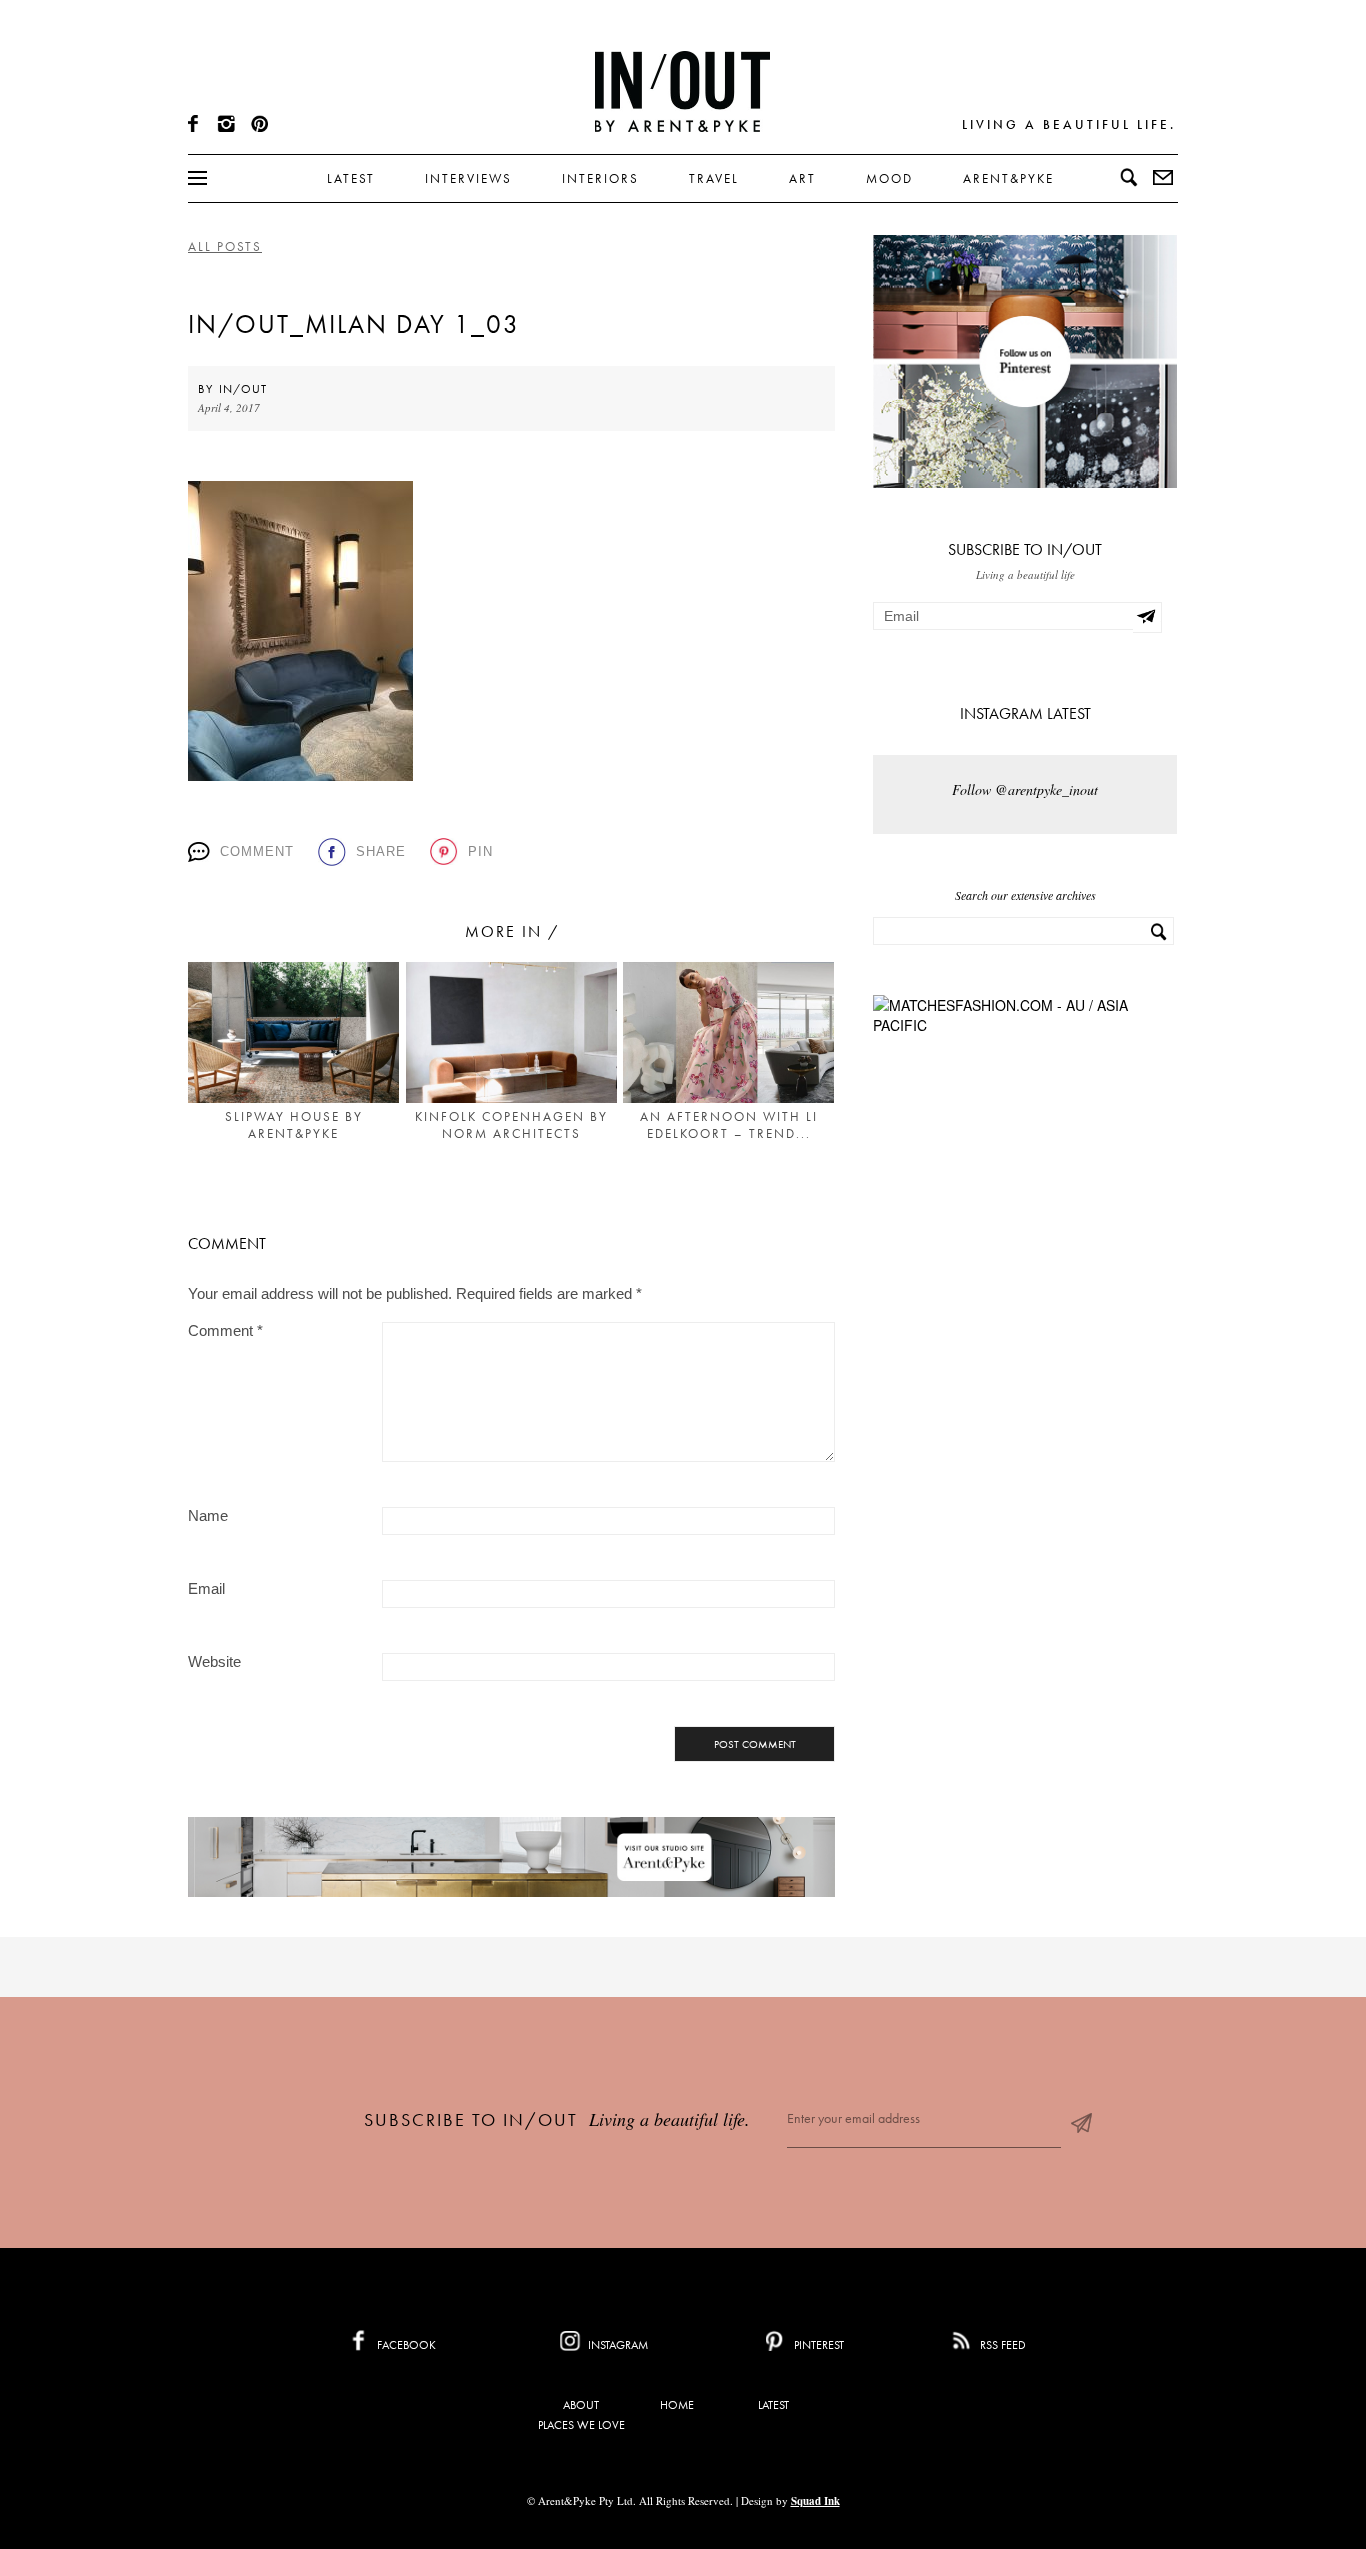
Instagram (616, 2345)
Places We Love (581, 2425)
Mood (889, 178)
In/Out (243, 389)
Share (381, 851)
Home (677, 2405)
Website (214, 1661)
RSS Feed (1001, 2345)
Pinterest (817, 2345)
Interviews (468, 178)
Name (208, 1515)
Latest (351, 178)
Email (206, 1588)
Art (802, 178)
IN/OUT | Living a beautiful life (682, 91)
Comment (257, 851)
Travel (714, 178)
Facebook (405, 2345)
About (581, 2405)
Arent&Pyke (1008, 178)
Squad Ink (815, 2501)
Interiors (600, 178)
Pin (480, 851)
